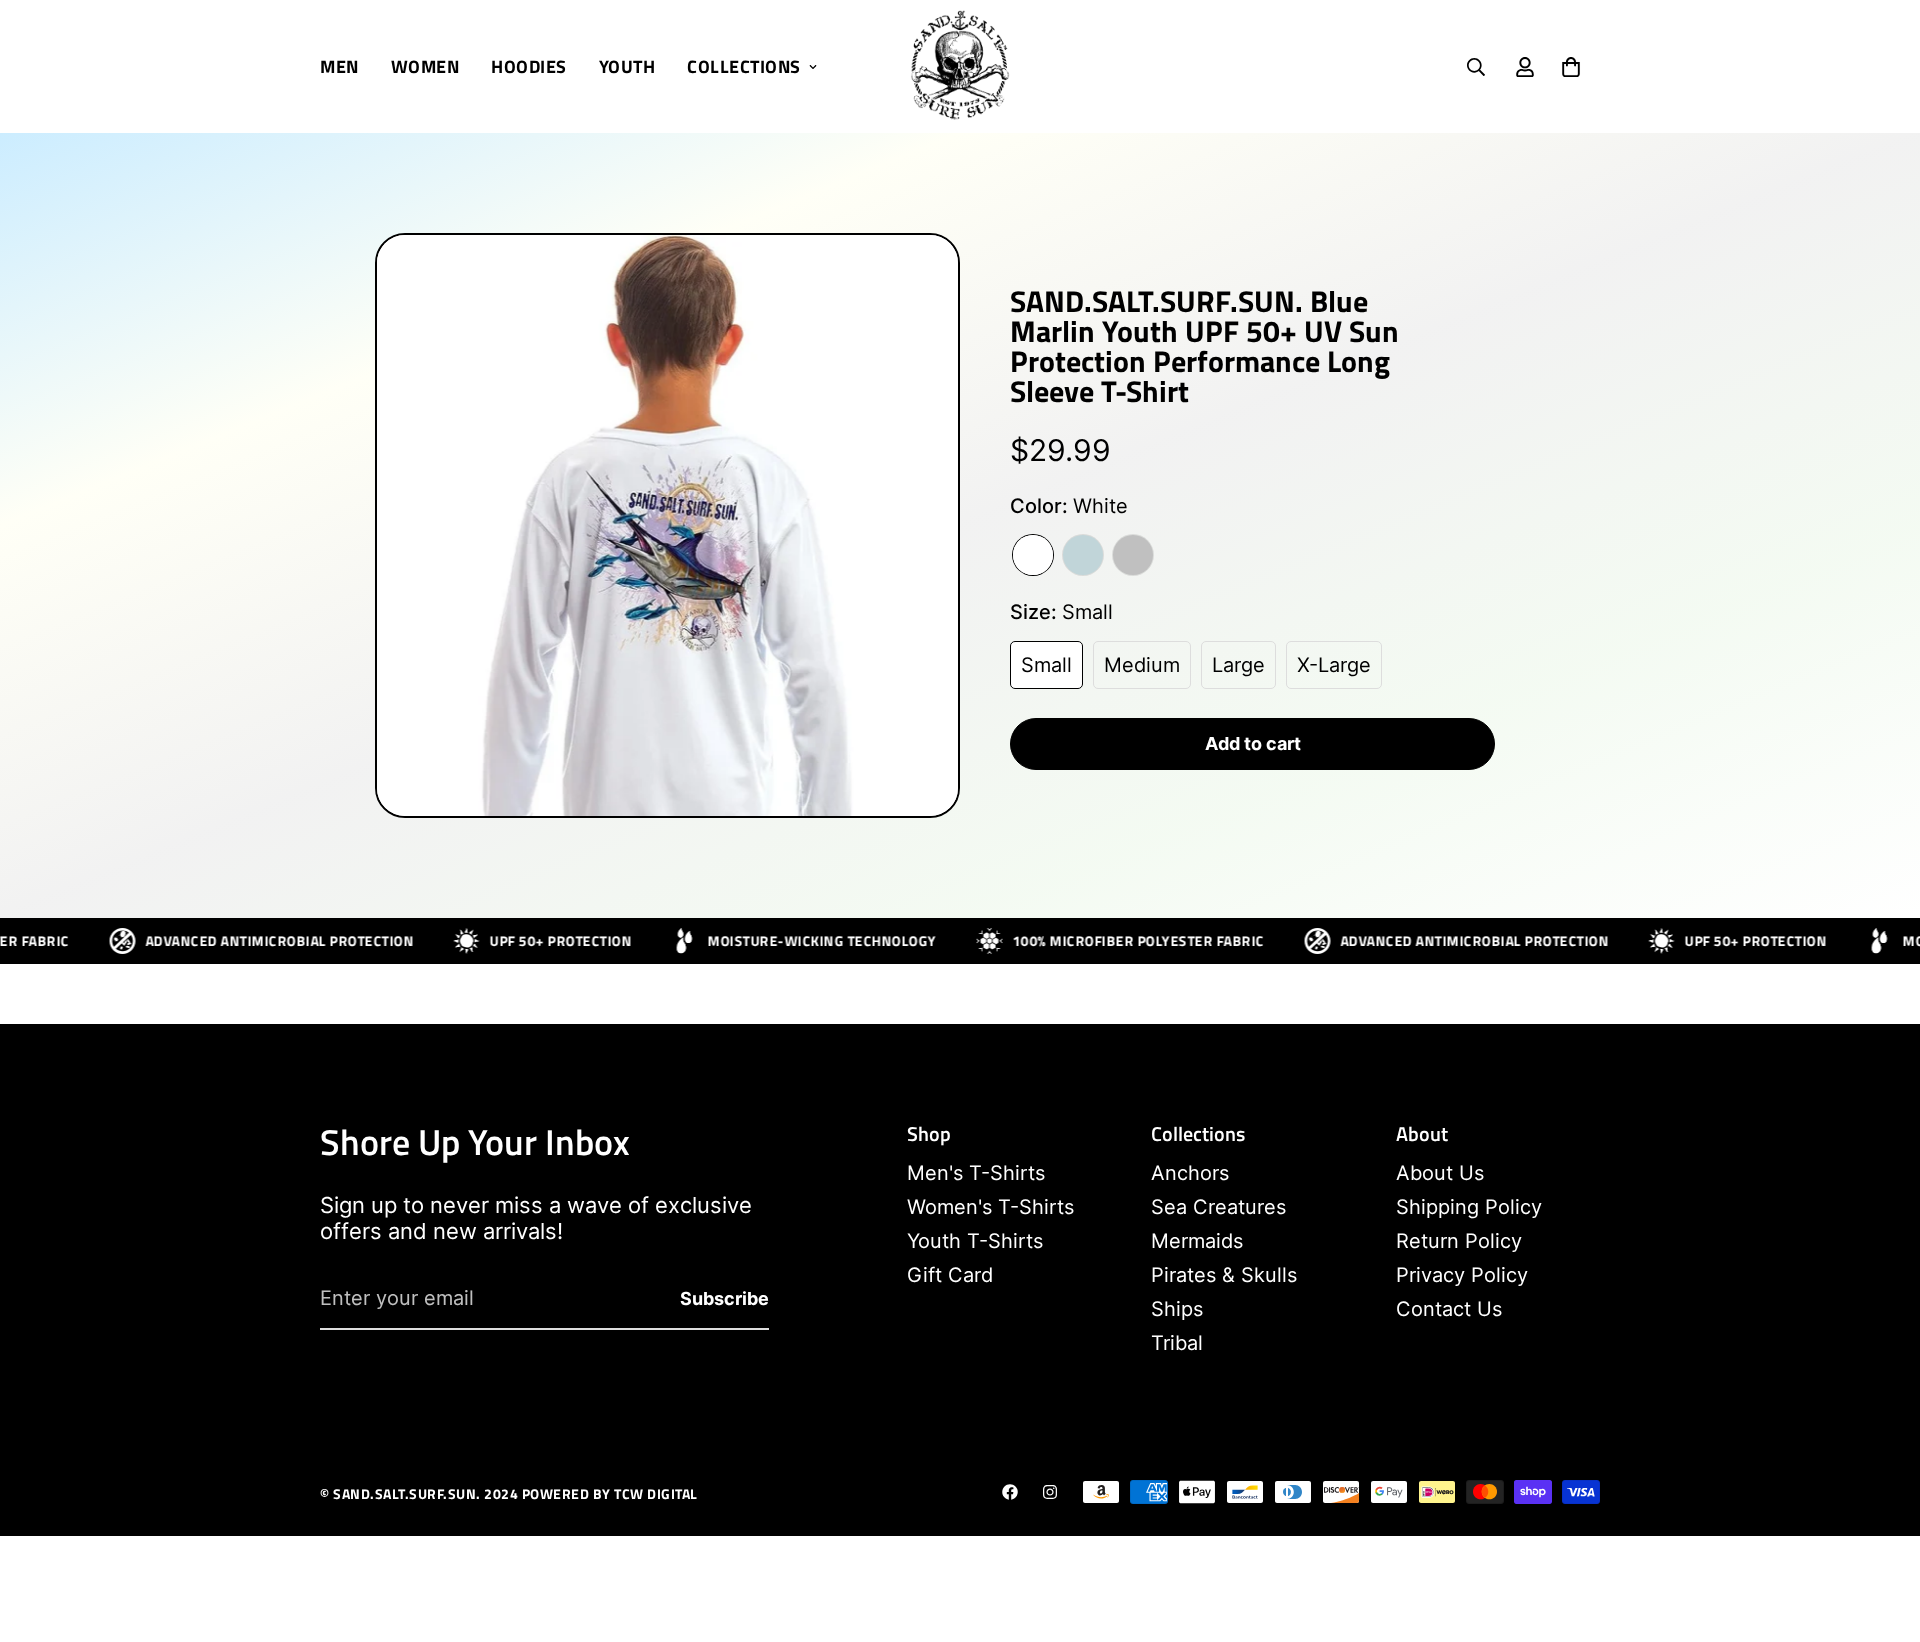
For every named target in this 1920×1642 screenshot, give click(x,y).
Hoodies (529, 66)
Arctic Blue (1083, 555)
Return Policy (1459, 1241)
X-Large (1334, 665)
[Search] (1476, 67)
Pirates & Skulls (1224, 1275)
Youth (627, 66)
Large (1238, 665)
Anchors (1190, 1173)
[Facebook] (1010, 1492)
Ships (1177, 1309)
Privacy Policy (1462, 1275)
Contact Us (1449, 1309)
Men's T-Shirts (976, 1173)
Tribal (1177, 1343)
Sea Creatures (1218, 1207)
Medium (1142, 665)
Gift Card (950, 1275)
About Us (1440, 1173)
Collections (744, 66)
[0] (1571, 67)
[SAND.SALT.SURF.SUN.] (960, 66)
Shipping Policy (1469, 1207)
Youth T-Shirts (975, 1241)
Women (425, 66)
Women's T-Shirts (990, 1207)
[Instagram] (1050, 1492)
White (1033, 555)
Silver (1133, 555)
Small (1046, 665)
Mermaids (1197, 1241)
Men (339, 66)
